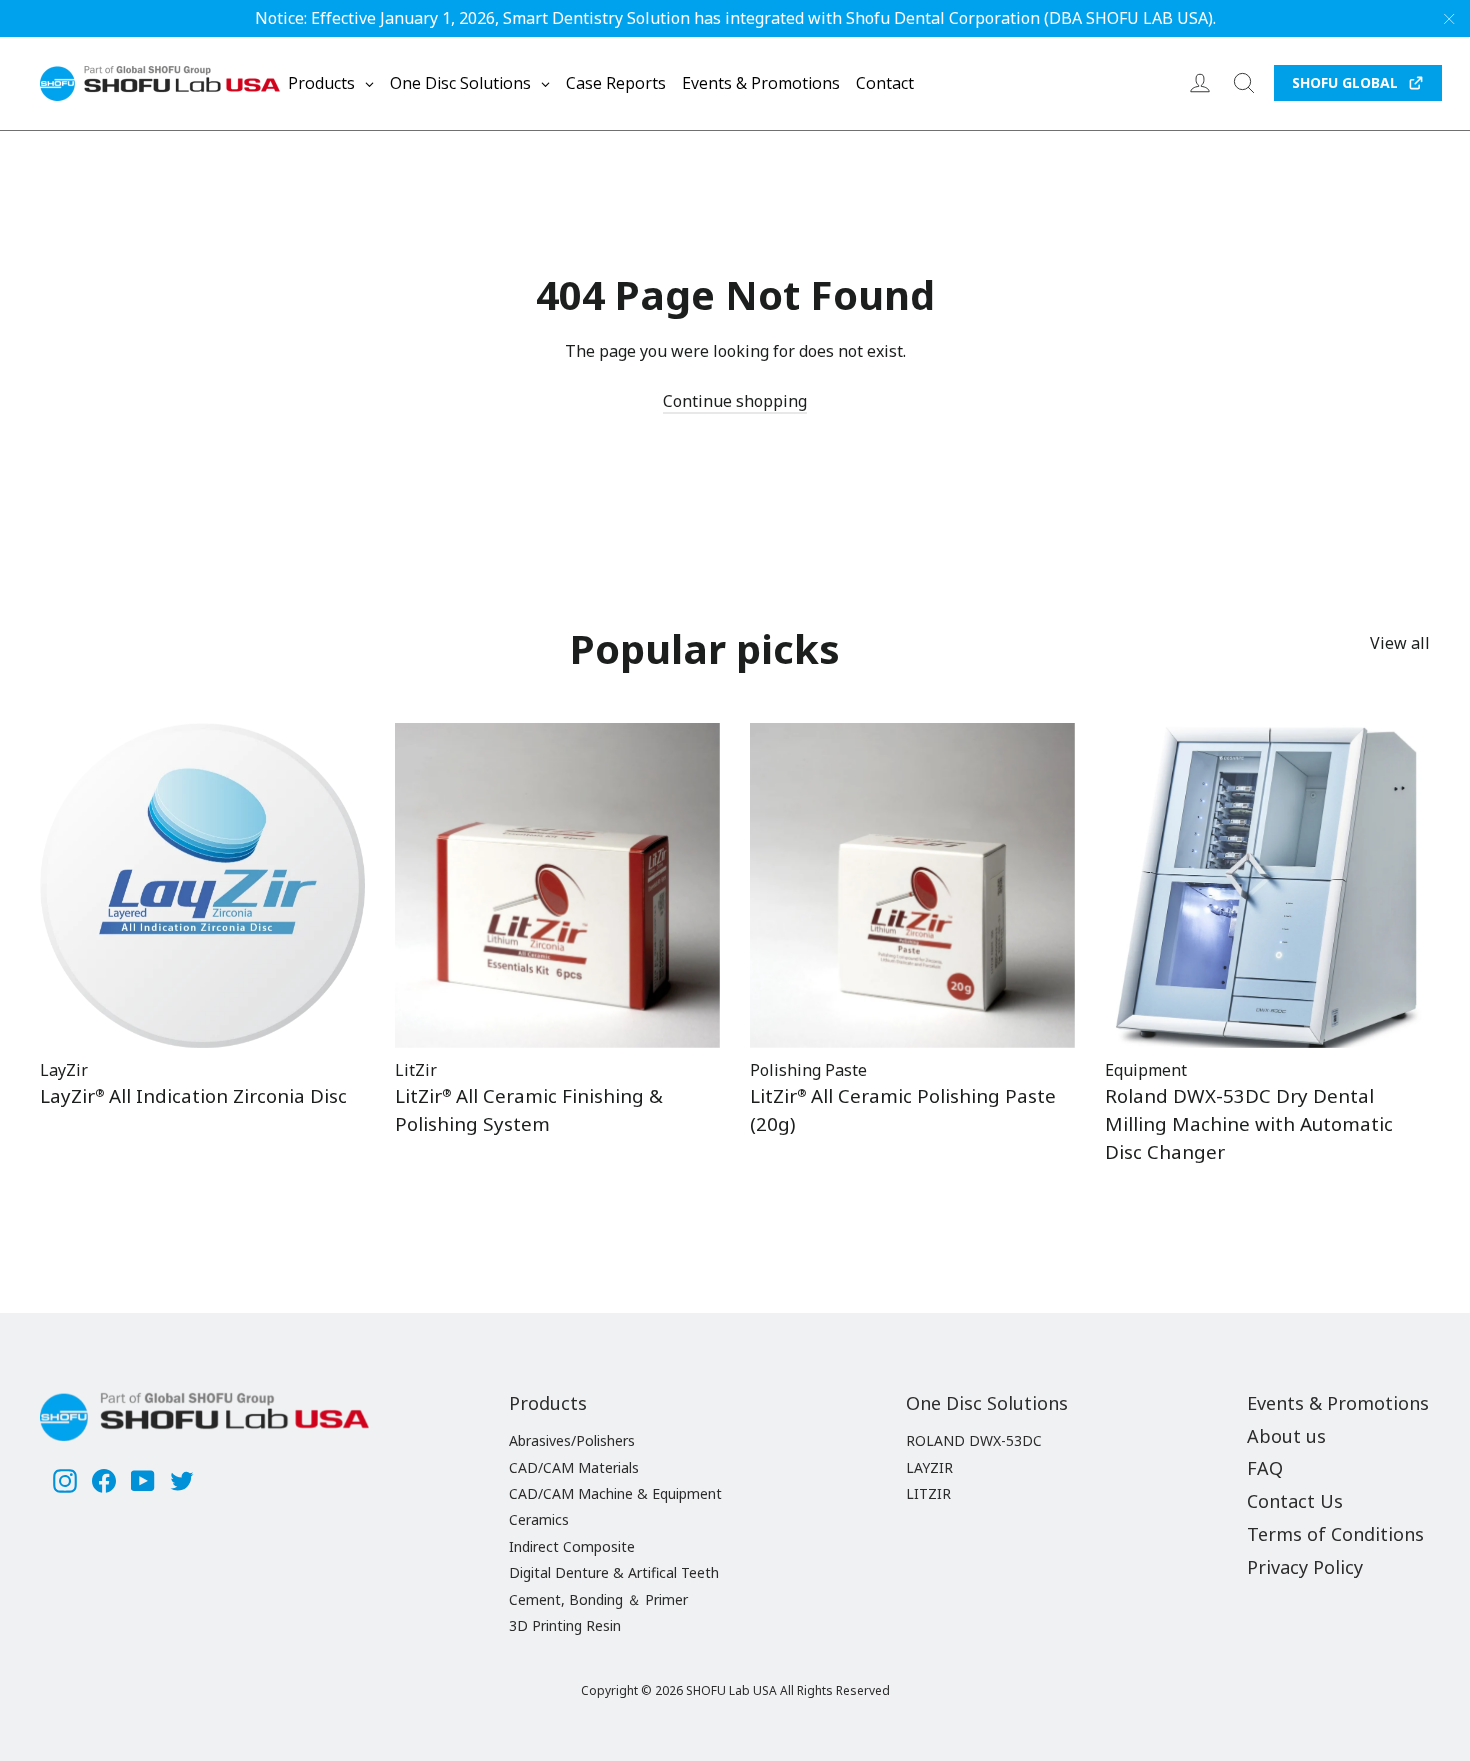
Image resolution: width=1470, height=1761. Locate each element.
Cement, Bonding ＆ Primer (598, 1599)
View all (1400, 643)
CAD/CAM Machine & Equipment (615, 1493)
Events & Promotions (1338, 1403)
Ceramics (539, 1519)
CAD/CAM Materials (574, 1467)
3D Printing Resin (565, 1625)
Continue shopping (735, 401)
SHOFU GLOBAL (1345, 82)
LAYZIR (929, 1467)
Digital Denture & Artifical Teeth (614, 1572)
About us (1286, 1436)
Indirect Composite (572, 1546)
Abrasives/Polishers (572, 1440)
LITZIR (928, 1493)
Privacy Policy (1305, 1567)
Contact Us (1295, 1501)
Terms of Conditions (1335, 1534)
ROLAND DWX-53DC (974, 1440)
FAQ (1265, 1468)
